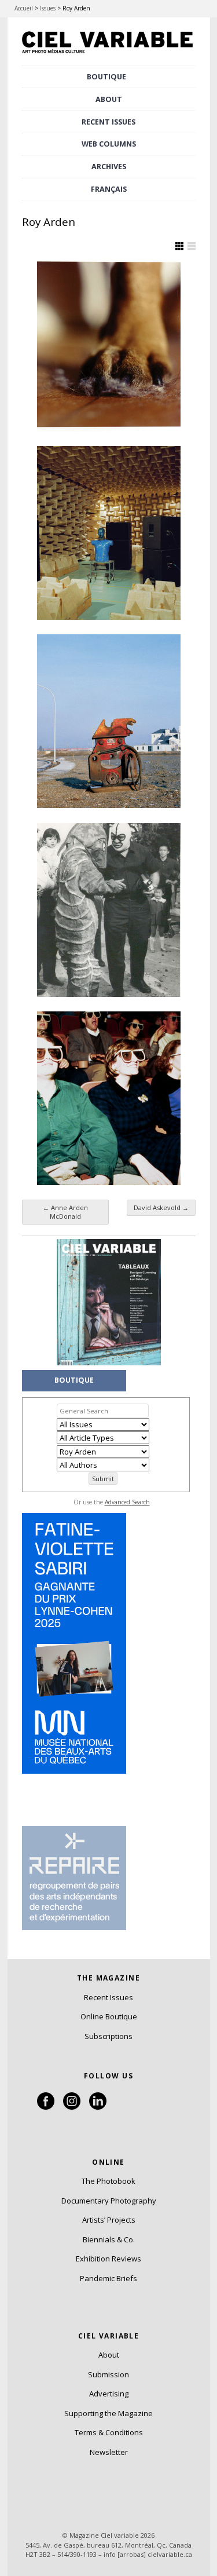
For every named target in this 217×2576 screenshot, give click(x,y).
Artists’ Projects (109, 2220)
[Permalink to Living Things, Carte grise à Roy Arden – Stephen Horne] (109, 345)
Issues (48, 8)
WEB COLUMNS (109, 144)
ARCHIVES (109, 167)
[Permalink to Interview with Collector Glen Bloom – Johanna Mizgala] (109, 533)
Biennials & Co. (109, 2239)
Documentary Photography (109, 2201)
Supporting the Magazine (108, 2413)
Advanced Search (127, 1502)
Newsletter (109, 2452)
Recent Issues (108, 1997)
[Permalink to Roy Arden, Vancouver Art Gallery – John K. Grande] (109, 721)
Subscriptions (108, 2036)
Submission (108, 2374)
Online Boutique (109, 2016)
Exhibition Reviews (108, 2259)
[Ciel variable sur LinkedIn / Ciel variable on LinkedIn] (98, 2107)
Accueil (24, 8)
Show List (192, 246)
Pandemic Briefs (108, 2278)
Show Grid (179, 246)
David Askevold (161, 1207)
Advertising (109, 2394)
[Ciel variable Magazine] (109, 54)
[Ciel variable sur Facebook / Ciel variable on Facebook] (46, 2107)
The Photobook (108, 2181)
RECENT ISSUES (108, 122)
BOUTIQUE (106, 77)
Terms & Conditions (109, 2432)
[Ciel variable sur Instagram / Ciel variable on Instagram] (72, 2107)
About (109, 99)
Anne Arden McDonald (65, 1212)
